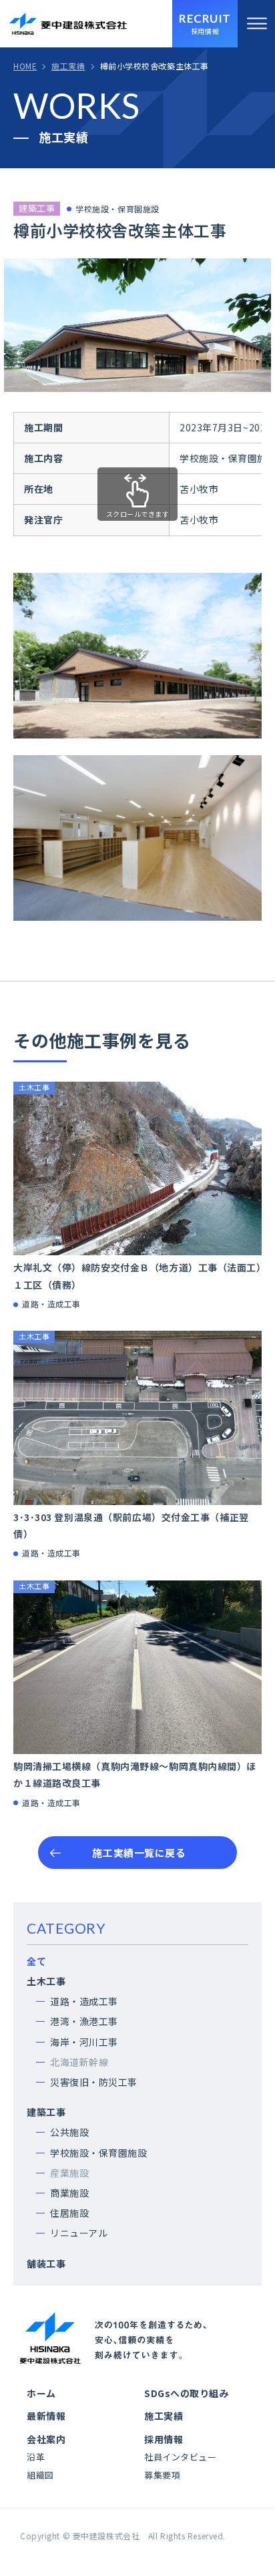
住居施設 (69, 2213)
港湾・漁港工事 (84, 2021)
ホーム (41, 2393)
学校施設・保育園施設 (99, 2153)
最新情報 (46, 2416)
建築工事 (46, 2112)
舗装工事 (46, 2264)
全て (36, 1961)
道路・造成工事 (84, 2001)
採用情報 (164, 2439)
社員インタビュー (180, 2457)
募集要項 (162, 2475)
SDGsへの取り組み (187, 2393)
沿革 (36, 2457)
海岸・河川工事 (84, 2042)
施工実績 (164, 2416)
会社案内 (46, 2439)
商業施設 (69, 2193)
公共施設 (69, 2132)
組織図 (40, 2475)
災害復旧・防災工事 (94, 2082)
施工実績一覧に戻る (139, 1853)
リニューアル (79, 2233)
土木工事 (46, 1981)
